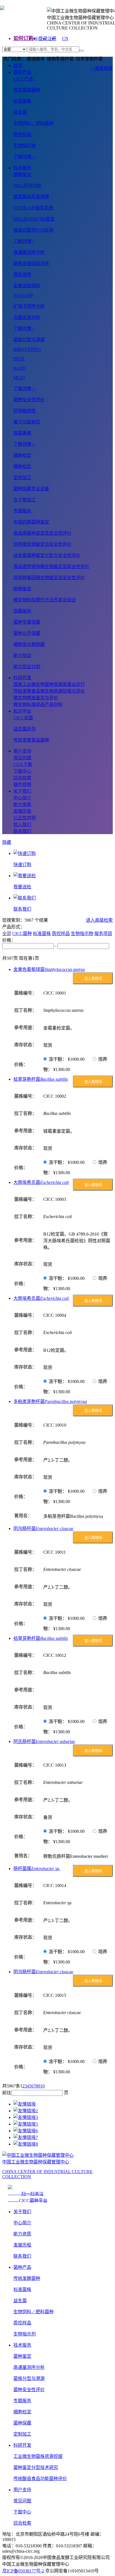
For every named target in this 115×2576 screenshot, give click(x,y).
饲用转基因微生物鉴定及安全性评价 (49, 578)
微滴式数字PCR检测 (33, 230)
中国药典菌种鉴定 (31, 522)
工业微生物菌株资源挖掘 (38, 2456)
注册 (52, 39)
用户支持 (22, 751)
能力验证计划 (27, 667)
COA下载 (23, 764)
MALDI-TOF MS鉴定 (34, 219)
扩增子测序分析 (29, 306)
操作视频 (22, 784)
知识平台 (22, 711)
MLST (19, 378)
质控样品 (22, 134)
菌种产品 (22, 72)
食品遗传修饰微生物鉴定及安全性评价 (51, 566)
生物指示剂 (25, 2334)
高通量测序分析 (29, 2367)
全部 (7, 934)
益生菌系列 (25, 729)
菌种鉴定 (22, 2356)
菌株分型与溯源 (29, 2378)
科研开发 (22, 678)
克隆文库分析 (27, 317)
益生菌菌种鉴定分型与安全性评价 (47, 555)
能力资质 (22, 804)
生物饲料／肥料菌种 (33, 123)
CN (65, 39)
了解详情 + (24, 157)
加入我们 (22, 825)
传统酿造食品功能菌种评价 (40, 2479)
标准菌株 (22, 101)
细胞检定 (22, 466)
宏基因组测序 (27, 286)
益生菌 (20, 112)
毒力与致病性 (27, 422)
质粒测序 (22, 275)
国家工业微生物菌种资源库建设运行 (49, 684)
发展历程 (22, 811)
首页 (18, 65)
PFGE (19, 359)
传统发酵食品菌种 (31, 740)
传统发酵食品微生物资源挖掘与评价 (49, 691)
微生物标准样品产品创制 (38, 704)
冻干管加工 (25, 500)
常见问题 (22, 758)
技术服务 (22, 168)
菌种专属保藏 (27, 622)
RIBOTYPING (27, 349)
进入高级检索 (99, 920)
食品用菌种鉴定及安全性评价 (42, 533)
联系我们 (22, 831)
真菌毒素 (22, 433)
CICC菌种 (22, 934)
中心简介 (22, 798)
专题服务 (22, 2401)
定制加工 (22, 2434)
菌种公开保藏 (27, 633)
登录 (43, 39)
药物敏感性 (25, 411)
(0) (36, 39)
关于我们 (22, 791)
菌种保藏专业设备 (31, 489)
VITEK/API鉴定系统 (33, 208)
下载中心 (22, 771)
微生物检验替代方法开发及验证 (45, 600)
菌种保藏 (22, 2423)
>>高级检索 (101, 68)
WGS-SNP (23, 295)
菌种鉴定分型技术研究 (36, 2467)
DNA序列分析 (27, 186)
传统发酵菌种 (27, 90)
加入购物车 (93, 979)
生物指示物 (25, 146)
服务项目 (103, 934)
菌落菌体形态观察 (31, 197)
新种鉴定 (22, 589)
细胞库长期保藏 (29, 644)
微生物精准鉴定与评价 (36, 698)
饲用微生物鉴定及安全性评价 (42, 544)
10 (42, 2086)
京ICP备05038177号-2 (23, 2571)
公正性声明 (25, 818)
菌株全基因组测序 (31, 263)
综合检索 (22, 778)
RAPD (20, 368)
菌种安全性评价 (29, 2390)
